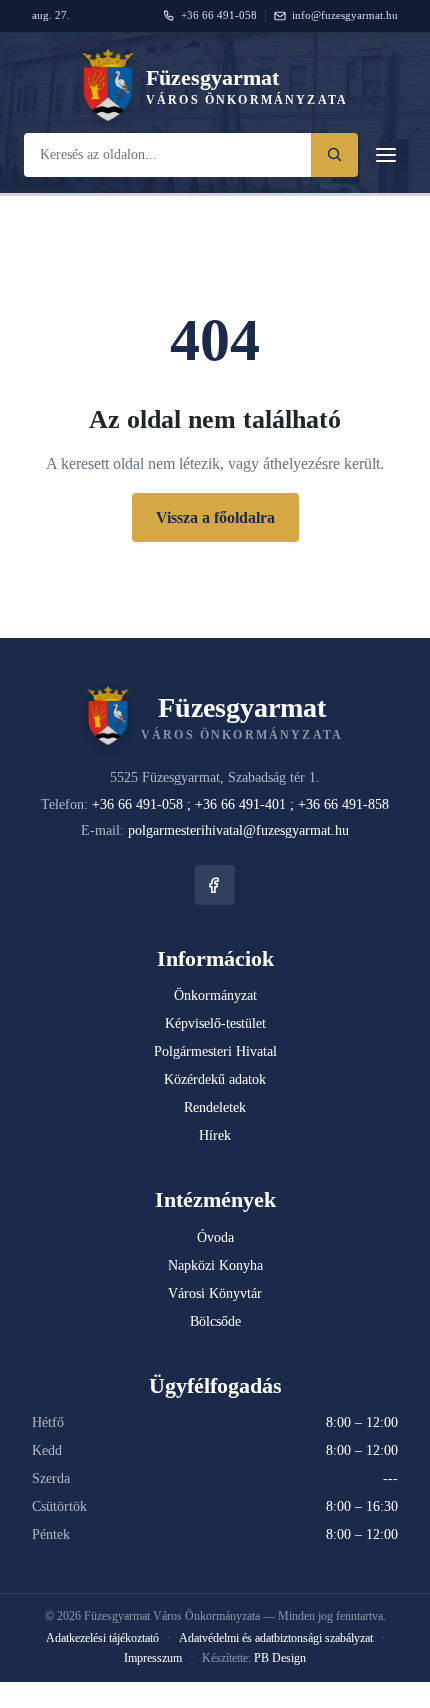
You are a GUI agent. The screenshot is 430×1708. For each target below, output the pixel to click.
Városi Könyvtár (215, 1293)
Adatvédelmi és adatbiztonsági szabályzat (276, 1638)
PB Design (280, 1658)
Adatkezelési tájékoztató (102, 1638)
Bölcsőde (215, 1321)
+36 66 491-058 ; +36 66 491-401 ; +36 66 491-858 (240, 804)
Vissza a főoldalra (215, 517)
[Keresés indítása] (334, 155)
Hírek (215, 1135)
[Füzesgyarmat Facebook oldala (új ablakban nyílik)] (215, 885)
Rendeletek (215, 1107)
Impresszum (153, 1658)
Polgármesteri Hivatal (215, 1051)
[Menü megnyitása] (386, 155)
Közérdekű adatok (215, 1079)
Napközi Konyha (215, 1265)
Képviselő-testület (215, 1023)
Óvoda (215, 1237)
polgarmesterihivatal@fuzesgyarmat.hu (238, 830)
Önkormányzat (215, 995)
